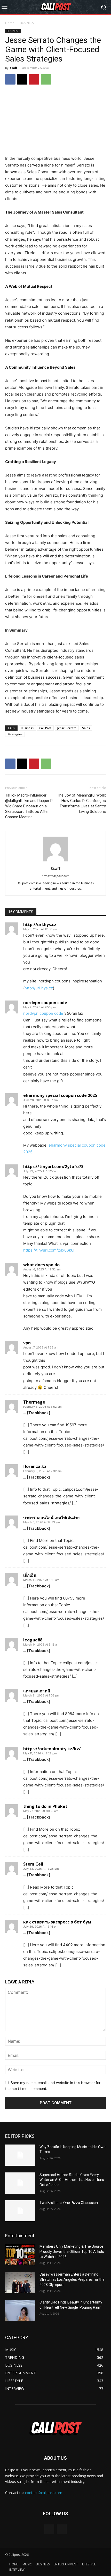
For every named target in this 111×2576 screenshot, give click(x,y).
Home (10, 23)
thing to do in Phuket (45, 1806)
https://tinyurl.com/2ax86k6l (49, 1250)
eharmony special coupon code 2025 (60, 1095)
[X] (22, 79)
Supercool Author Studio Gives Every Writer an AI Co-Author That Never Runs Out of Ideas (72, 2180)
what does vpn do (41, 1265)
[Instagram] (62, 2529)
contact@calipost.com (44, 2493)
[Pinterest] (34, 79)
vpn (27, 1343)
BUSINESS (27, 23)
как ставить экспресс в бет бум (57, 1922)
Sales (86, 728)
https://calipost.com (56, 876)
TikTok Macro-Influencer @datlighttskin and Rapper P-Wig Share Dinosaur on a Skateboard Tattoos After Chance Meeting (30, 806)
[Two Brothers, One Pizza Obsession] (20, 2211)
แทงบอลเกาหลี (37, 1691)
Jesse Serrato (67, 728)
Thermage (34, 1402)
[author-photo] (55, 861)
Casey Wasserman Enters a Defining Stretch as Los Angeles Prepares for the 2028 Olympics (72, 2279)
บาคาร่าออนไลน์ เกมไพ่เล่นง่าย (51, 1518)
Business (27, 728)
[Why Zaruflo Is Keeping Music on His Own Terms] (20, 2155)
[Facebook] (10, 79)
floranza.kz (35, 1466)
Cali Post (45, 728)
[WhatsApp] (46, 79)
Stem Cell (33, 1864)
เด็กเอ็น (30, 1575)
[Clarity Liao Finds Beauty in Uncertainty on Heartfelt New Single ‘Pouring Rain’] (20, 2310)
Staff (14, 68)
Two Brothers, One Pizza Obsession (69, 2203)
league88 (33, 1640)
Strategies (15, 734)
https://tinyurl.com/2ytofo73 (53, 1166)
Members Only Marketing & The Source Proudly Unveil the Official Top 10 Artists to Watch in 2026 (72, 2251)
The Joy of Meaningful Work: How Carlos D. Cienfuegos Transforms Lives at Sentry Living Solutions (81, 803)
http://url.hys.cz (40, 925)
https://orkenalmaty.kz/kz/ (52, 1749)
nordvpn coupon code (45, 1003)
